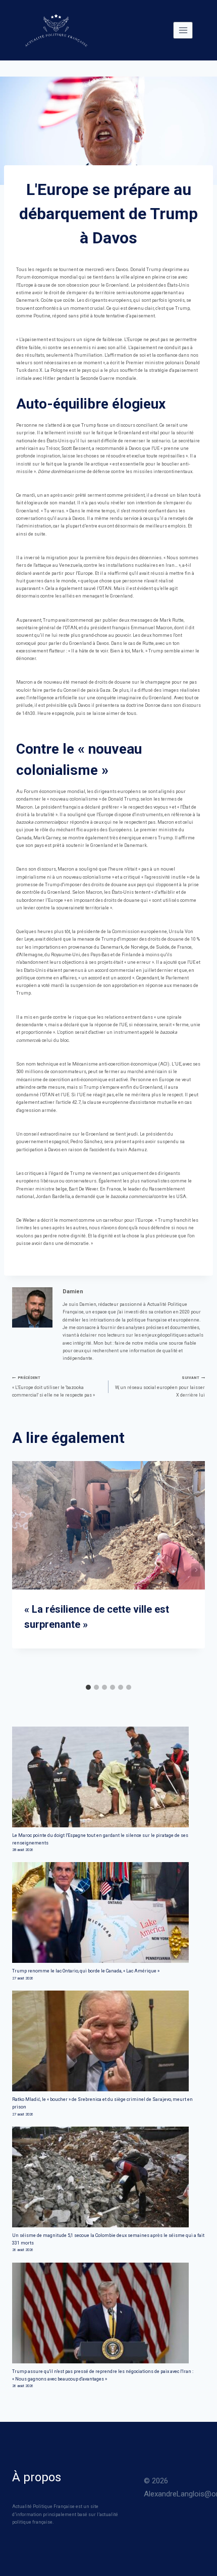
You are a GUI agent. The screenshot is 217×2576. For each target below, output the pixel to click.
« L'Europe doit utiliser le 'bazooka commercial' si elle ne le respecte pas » (53, 1386)
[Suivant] (196, 1570)
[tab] (88, 1687)
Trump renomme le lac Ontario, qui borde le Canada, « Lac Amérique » (86, 1971)
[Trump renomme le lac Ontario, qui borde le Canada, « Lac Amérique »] (108, 1912)
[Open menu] (183, 30)
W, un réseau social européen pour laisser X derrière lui (160, 1386)
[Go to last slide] (21, 1570)
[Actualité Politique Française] (56, 30)
